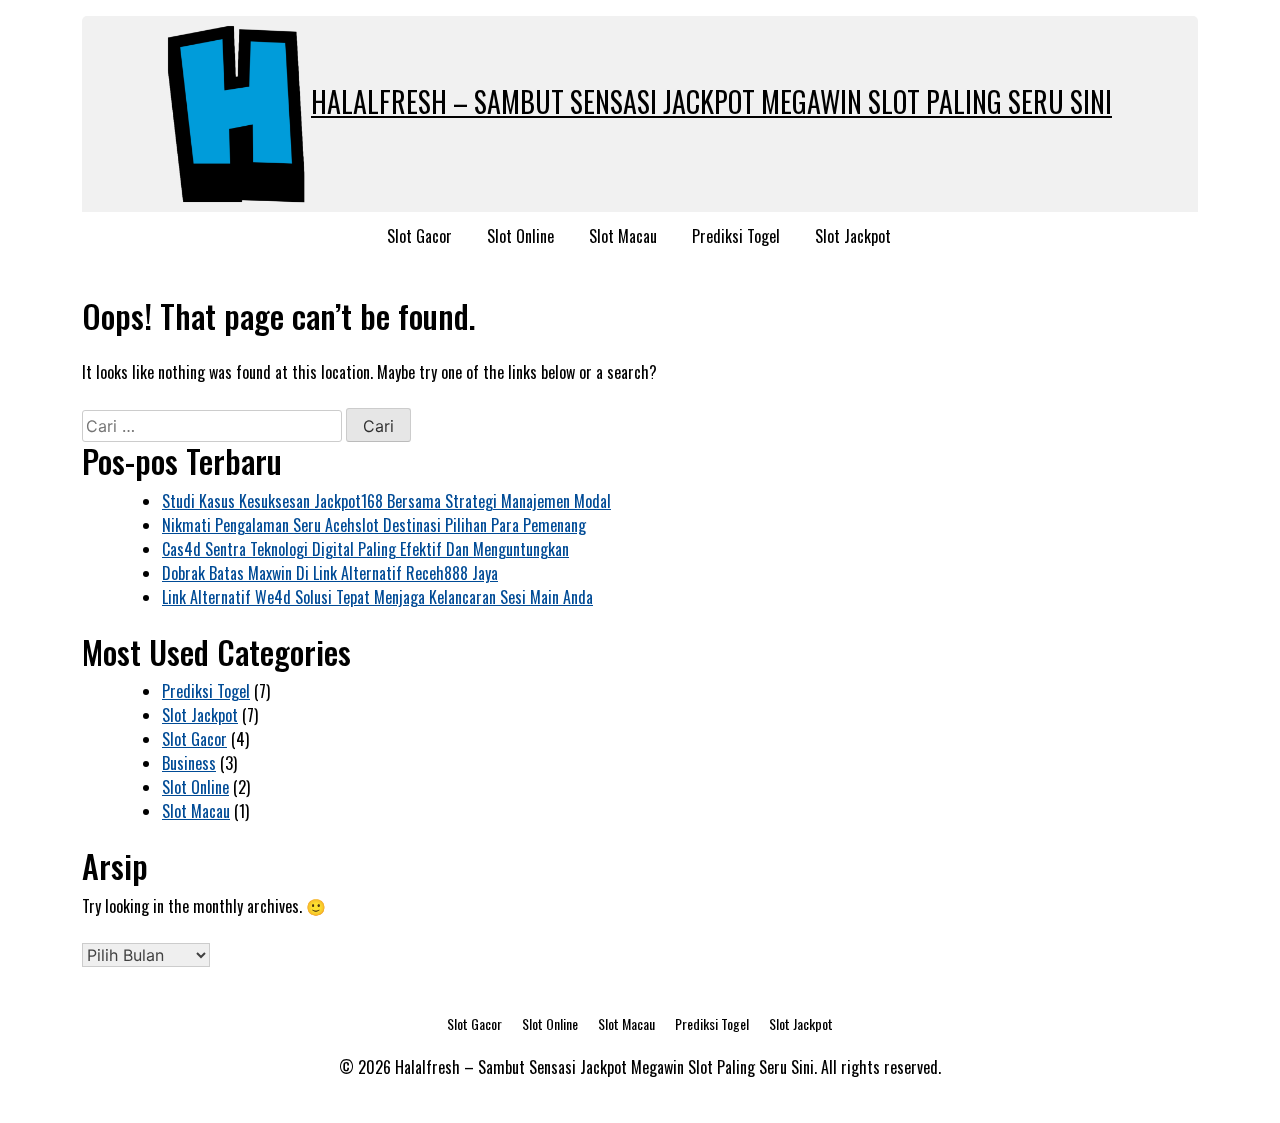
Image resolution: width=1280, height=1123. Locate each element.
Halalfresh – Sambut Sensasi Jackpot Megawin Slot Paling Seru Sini (711, 101)
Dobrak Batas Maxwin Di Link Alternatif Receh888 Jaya (330, 573)
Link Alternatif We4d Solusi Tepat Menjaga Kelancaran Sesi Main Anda (377, 597)
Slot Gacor (419, 236)
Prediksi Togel (736, 236)
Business (189, 763)
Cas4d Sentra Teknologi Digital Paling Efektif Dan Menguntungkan (365, 549)
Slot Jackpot (853, 236)
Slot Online (520, 236)
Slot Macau (623, 236)
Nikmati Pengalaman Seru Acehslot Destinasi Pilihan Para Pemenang (374, 525)
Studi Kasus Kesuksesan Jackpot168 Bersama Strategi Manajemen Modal (386, 501)
